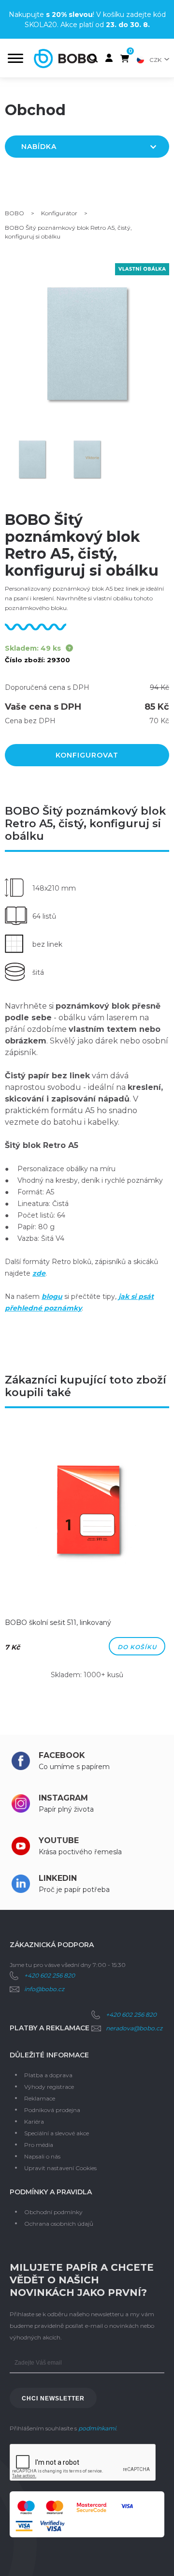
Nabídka (39, 147)
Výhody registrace (49, 2087)
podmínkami (97, 2428)
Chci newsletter (53, 2398)
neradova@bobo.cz (134, 2028)
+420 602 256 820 (50, 1975)
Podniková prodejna (52, 2110)
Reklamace (40, 2098)
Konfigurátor (59, 213)
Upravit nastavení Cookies (60, 2168)
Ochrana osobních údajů (59, 2224)
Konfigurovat (87, 755)
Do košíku (137, 1647)
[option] (87, 1557)
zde (39, 1273)
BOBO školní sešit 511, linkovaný (58, 1623)
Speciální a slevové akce (57, 2133)
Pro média (39, 2145)
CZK (155, 60)
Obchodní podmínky (53, 2212)
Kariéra (34, 2122)
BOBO (14, 213)
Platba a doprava (48, 2075)
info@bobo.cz (44, 1989)
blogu (52, 1296)
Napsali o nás (42, 2156)
